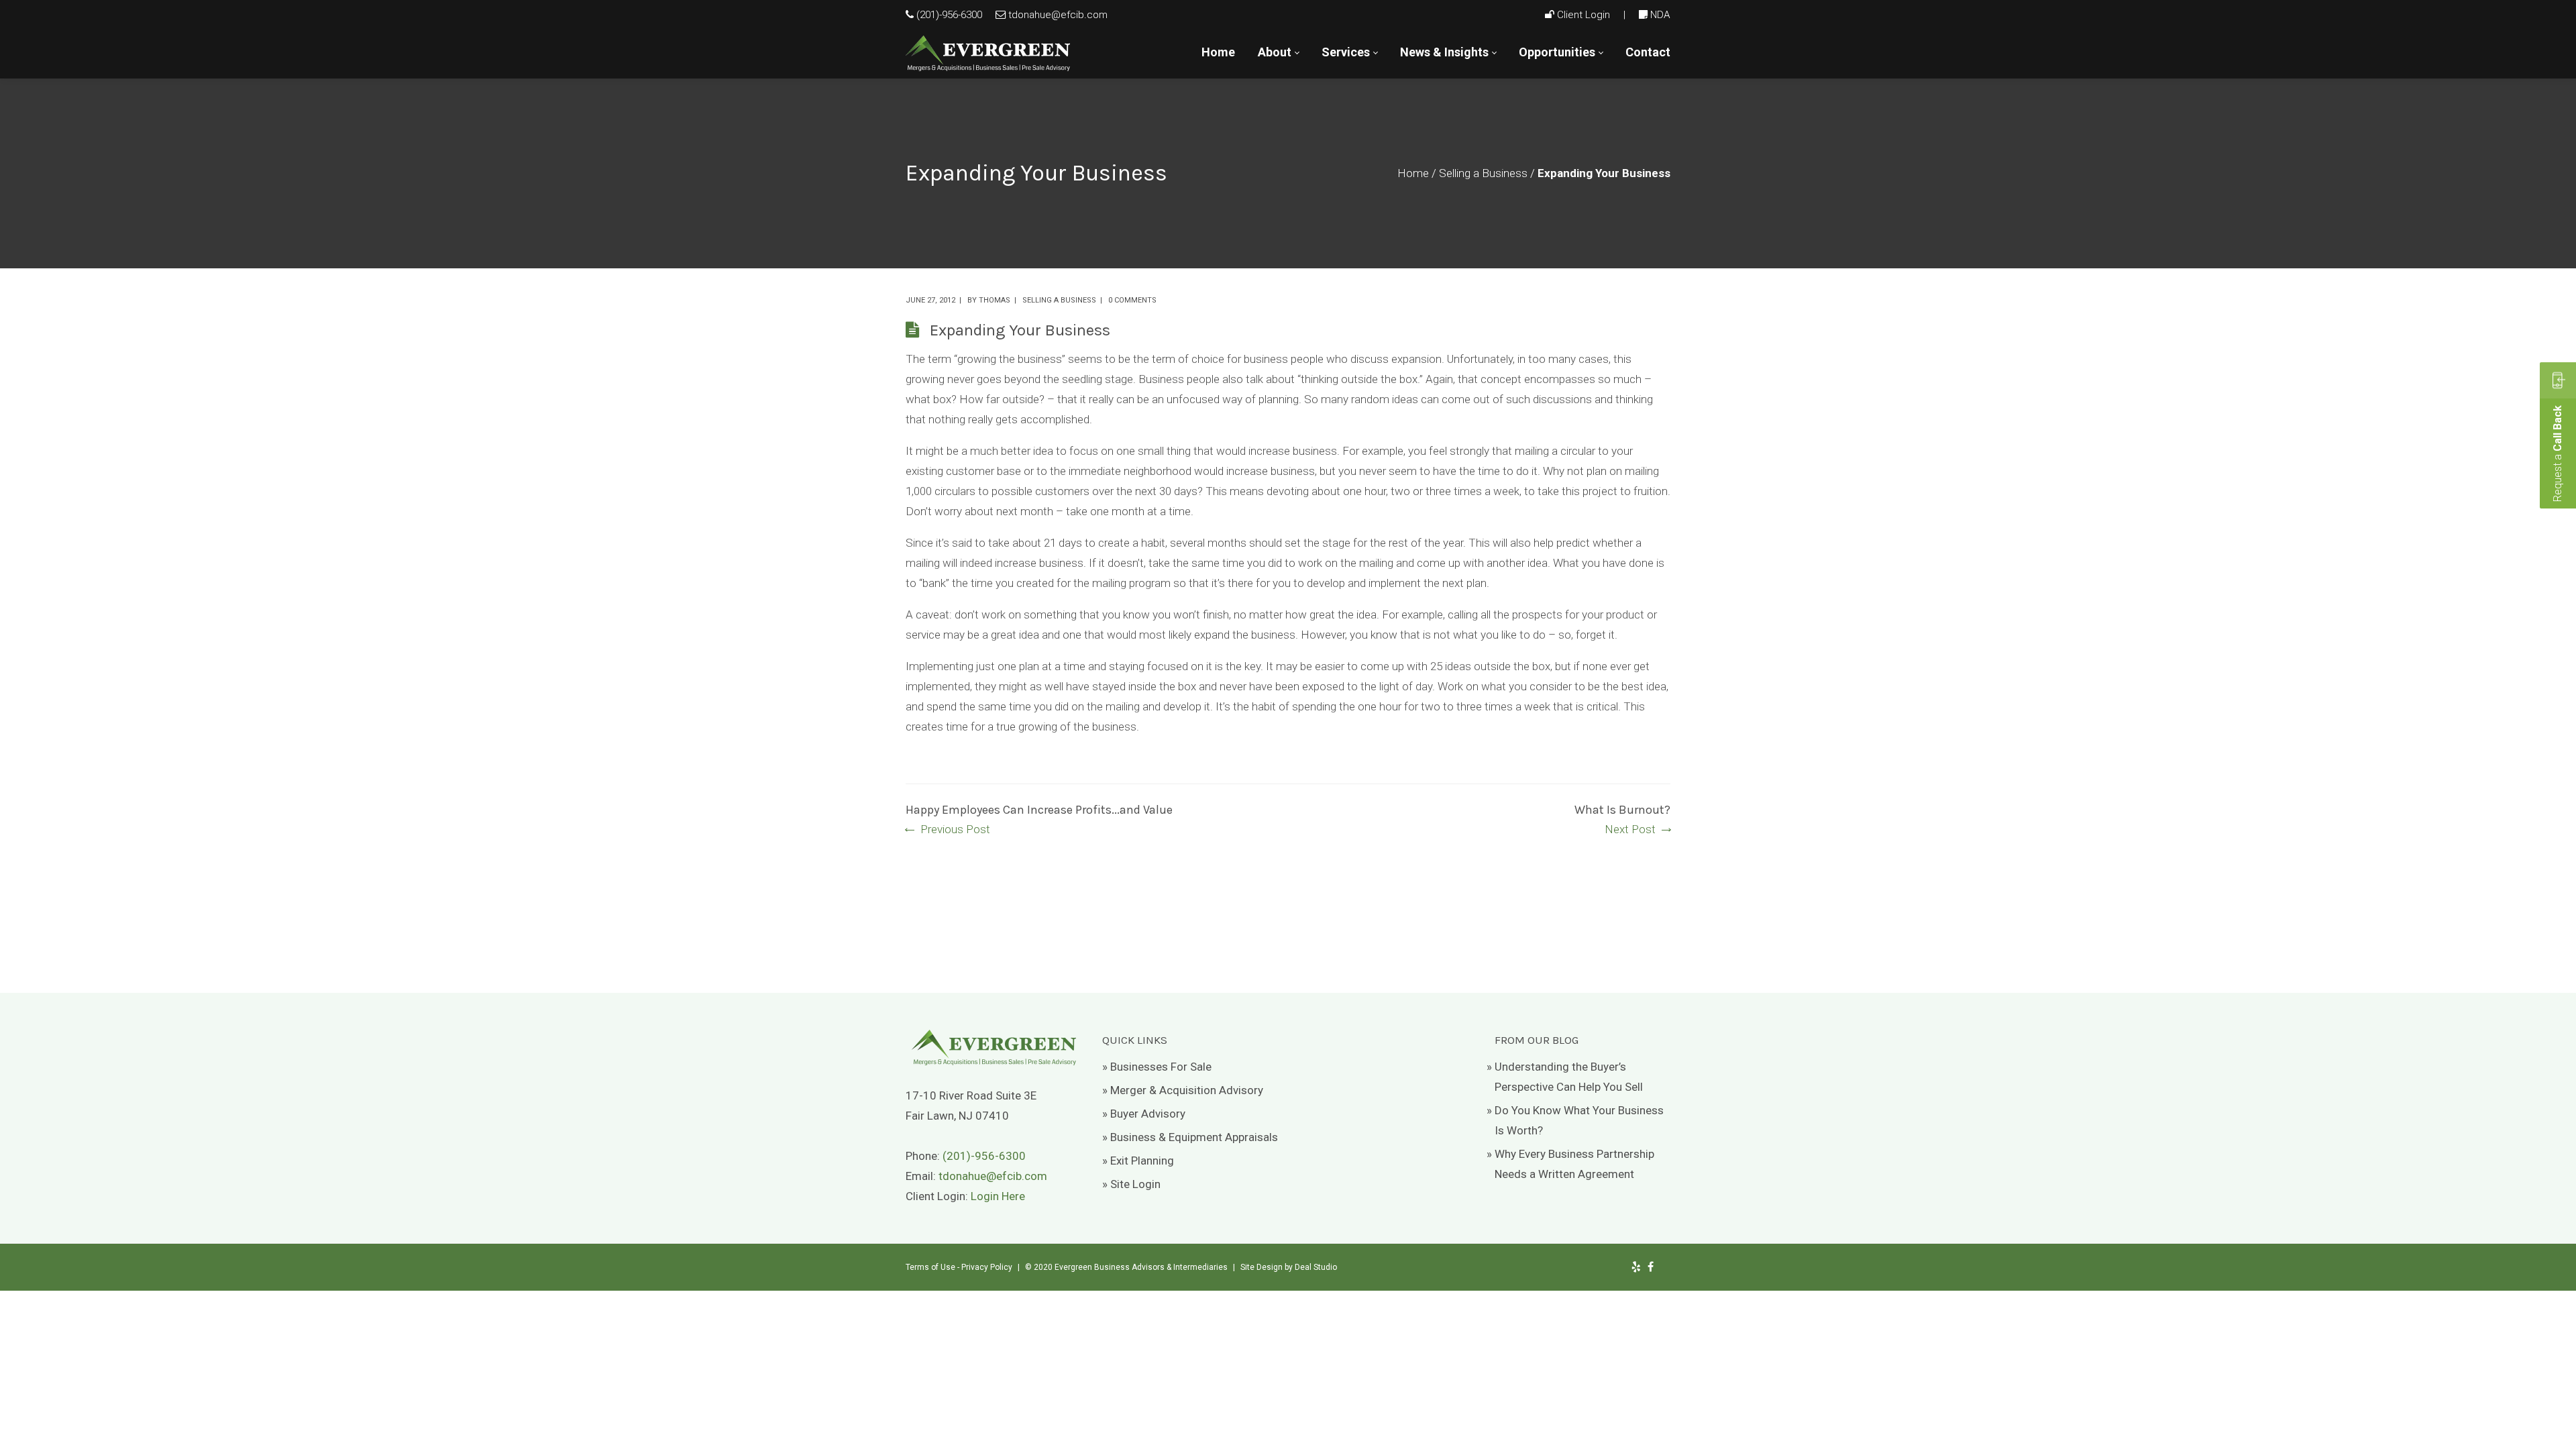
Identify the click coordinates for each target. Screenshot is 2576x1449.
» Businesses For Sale (1157, 1067)
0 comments (1132, 300)
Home (1413, 173)
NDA (1660, 15)
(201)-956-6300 (949, 15)
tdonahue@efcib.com (1058, 15)
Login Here (998, 1196)
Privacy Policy (987, 1267)
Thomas (995, 300)
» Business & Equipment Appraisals (1190, 1137)
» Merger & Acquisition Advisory (1183, 1090)
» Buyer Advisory (1144, 1114)
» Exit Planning (1138, 1161)
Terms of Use (930, 1267)
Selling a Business (1483, 173)
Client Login (1584, 15)
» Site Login (1131, 1184)
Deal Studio (1316, 1267)
